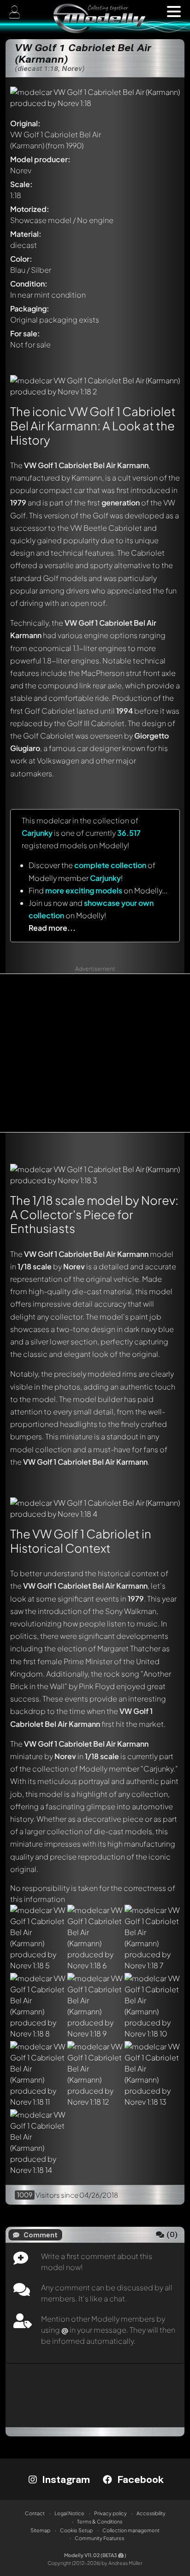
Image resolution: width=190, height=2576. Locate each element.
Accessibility (151, 2513)
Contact (35, 2513)
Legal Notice (69, 2513)
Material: (26, 234)
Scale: (21, 184)
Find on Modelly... (98, 890)
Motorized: (30, 209)
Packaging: (30, 308)
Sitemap (40, 2530)
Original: (25, 123)
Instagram (65, 2479)
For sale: (25, 333)
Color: (21, 259)
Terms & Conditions (100, 2521)
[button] (174, 12)
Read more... (52, 928)
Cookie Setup (76, 2530)
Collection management (131, 2530)
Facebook (139, 2479)
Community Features (99, 2538)
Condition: (29, 284)
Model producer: (40, 159)
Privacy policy (110, 2513)
